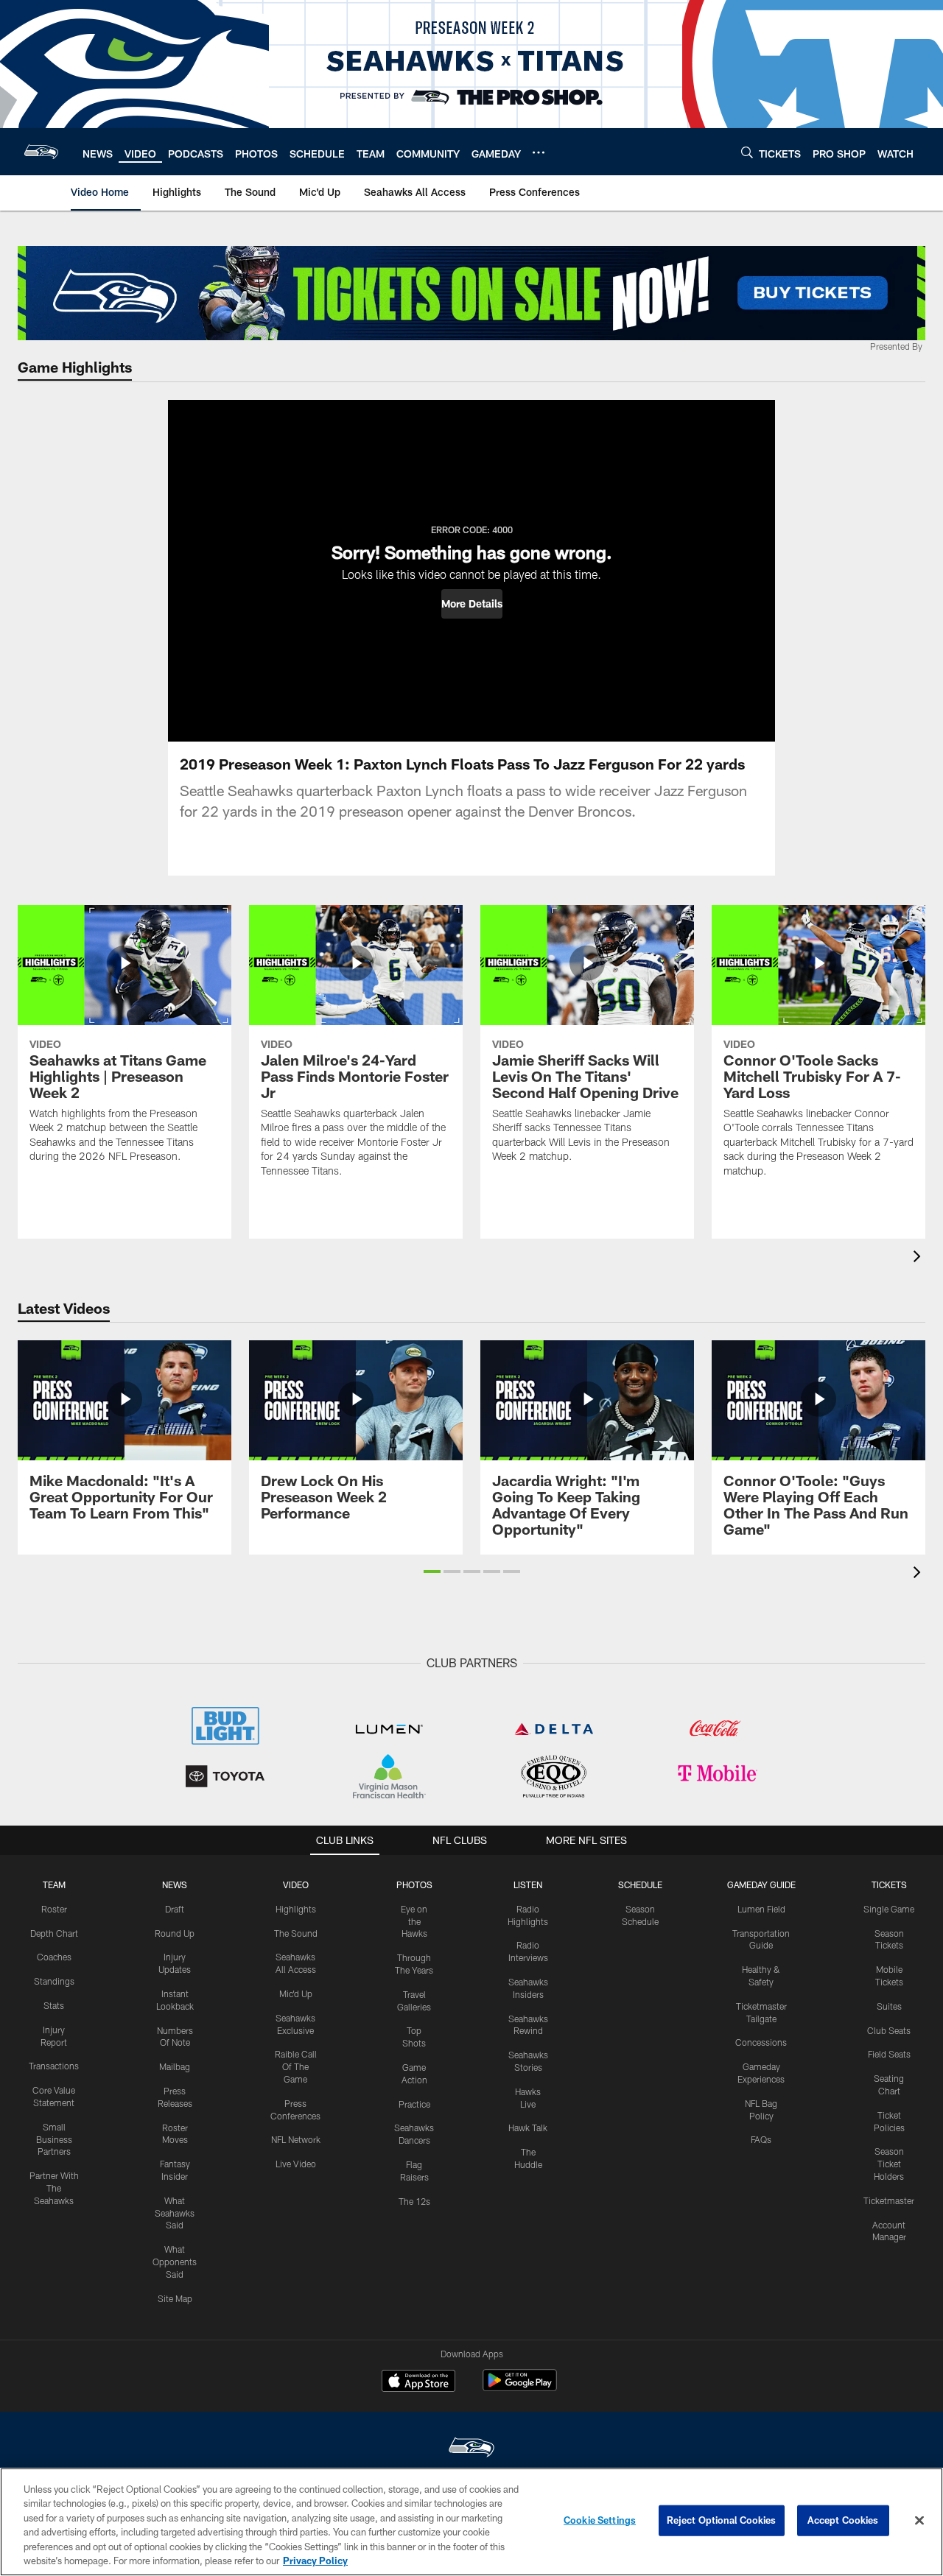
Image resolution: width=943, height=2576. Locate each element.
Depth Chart (54, 1933)
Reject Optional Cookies (722, 2520)
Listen (528, 1885)
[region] (471, 2522)
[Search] (747, 152)
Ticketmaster (889, 2200)
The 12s (414, 2201)
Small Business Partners (54, 2139)
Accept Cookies (843, 2520)
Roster (54, 1909)
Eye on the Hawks (414, 1921)
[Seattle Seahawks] (471, 2449)
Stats (54, 2005)
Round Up (175, 1933)
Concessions (761, 2042)
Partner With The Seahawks (54, 2188)
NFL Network (296, 2139)
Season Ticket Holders (889, 2164)
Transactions (54, 2066)
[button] (472, 604)
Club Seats (889, 2030)
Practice (414, 2104)
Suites (889, 2006)
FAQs (761, 2139)
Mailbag (175, 2066)
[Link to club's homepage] (41, 152)
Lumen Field (761, 1909)
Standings (54, 1981)
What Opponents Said (175, 2262)
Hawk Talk (528, 2128)
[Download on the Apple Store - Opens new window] (418, 2382)
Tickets (889, 1885)
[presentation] (919, 1258)
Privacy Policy (315, 2561)
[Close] (919, 2521)
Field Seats (889, 2054)
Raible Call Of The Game (296, 2066)
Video (296, 1885)
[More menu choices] (539, 152)
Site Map (175, 2298)
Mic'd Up (296, 1993)
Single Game (889, 1909)
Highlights (296, 1909)
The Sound (296, 1933)
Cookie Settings (600, 2520)
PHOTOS (414, 1885)
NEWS (175, 1885)
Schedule (640, 1885)
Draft (175, 1909)
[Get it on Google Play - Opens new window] (520, 2388)
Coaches (54, 1957)
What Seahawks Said (175, 2213)
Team (54, 1885)
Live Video (296, 2164)
